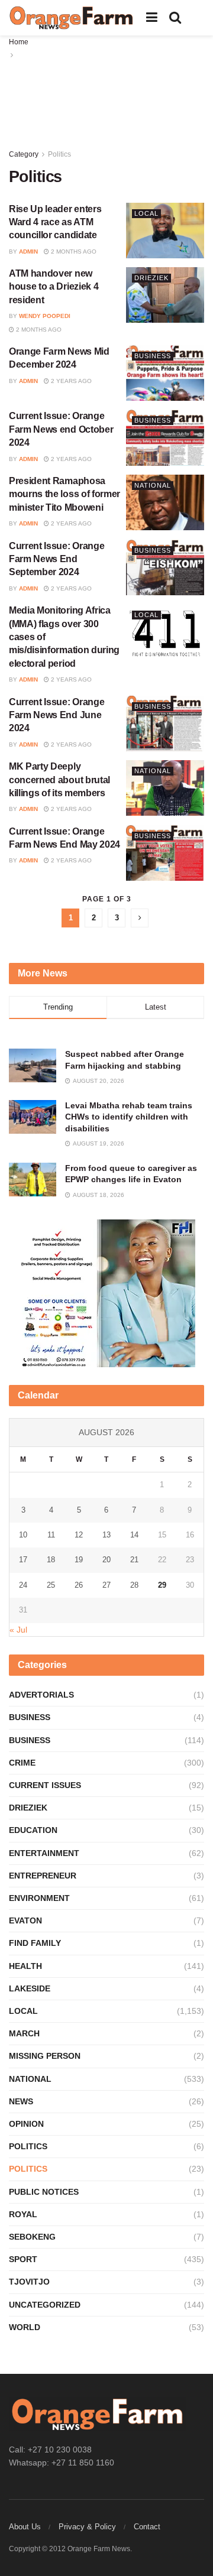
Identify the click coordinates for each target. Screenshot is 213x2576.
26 (79, 1585)
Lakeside (30, 1988)
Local (146, 213)
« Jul (18, 1630)
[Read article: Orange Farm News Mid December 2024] (165, 373)
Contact (147, 2527)
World (25, 2327)
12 (79, 1535)
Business (153, 356)
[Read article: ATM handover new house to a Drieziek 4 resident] (165, 295)
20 (106, 1560)
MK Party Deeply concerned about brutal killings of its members (59, 780)
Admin (28, 252)
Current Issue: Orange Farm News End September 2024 (57, 559)
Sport (23, 2259)
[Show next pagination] (140, 918)
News (21, 2101)
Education (33, 1830)
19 (79, 1560)
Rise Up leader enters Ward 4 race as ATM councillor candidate (55, 222)
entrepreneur (43, 1876)
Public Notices (44, 2192)
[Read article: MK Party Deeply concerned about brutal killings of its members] (165, 788)
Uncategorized (45, 2305)
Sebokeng (32, 2237)
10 (23, 1535)
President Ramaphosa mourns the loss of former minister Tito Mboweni (64, 494)
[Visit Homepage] (72, 18)
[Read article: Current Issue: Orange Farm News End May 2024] (165, 853)
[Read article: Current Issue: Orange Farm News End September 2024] (165, 567)
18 (51, 1560)
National (153, 485)
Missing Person (45, 2056)
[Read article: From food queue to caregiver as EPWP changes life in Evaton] (33, 1180)
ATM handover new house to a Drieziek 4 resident (54, 287)
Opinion (26, 2124)
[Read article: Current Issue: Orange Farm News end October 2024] (165, 437)
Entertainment (44, 1853)
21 (134, 1560)
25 (51, 1585)
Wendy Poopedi (45, 316)
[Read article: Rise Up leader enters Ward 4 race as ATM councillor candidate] (165, 231)
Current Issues (45, 1785)
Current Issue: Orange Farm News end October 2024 (61, 429)
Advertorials (41, 1695)
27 (106, 1585)
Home (19, 42)
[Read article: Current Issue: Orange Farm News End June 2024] (165, 724)
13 (106, 1535)
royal (23, 2214)
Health (25, 1966)
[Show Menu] (152, 18)
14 (134, 1535)
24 (23, 1585)
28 (134, 1585)
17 (23, 1560)
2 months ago (73, 252)
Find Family (35, 1943)
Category (24, 154)
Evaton (25, 1920)
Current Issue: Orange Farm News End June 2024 (57, 715)
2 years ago (70, 381)
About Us (25, 2527)
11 (51, 1535)
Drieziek (151, 278)
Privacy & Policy (87, 2527)
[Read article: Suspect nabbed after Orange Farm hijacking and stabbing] (33, 1065)
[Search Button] (175, 18)
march (24, 2033)
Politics (59, 154)
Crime (22, 1763)
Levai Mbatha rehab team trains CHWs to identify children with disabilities (129, 1117)
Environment (39, 1898)
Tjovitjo (29, 2282)
